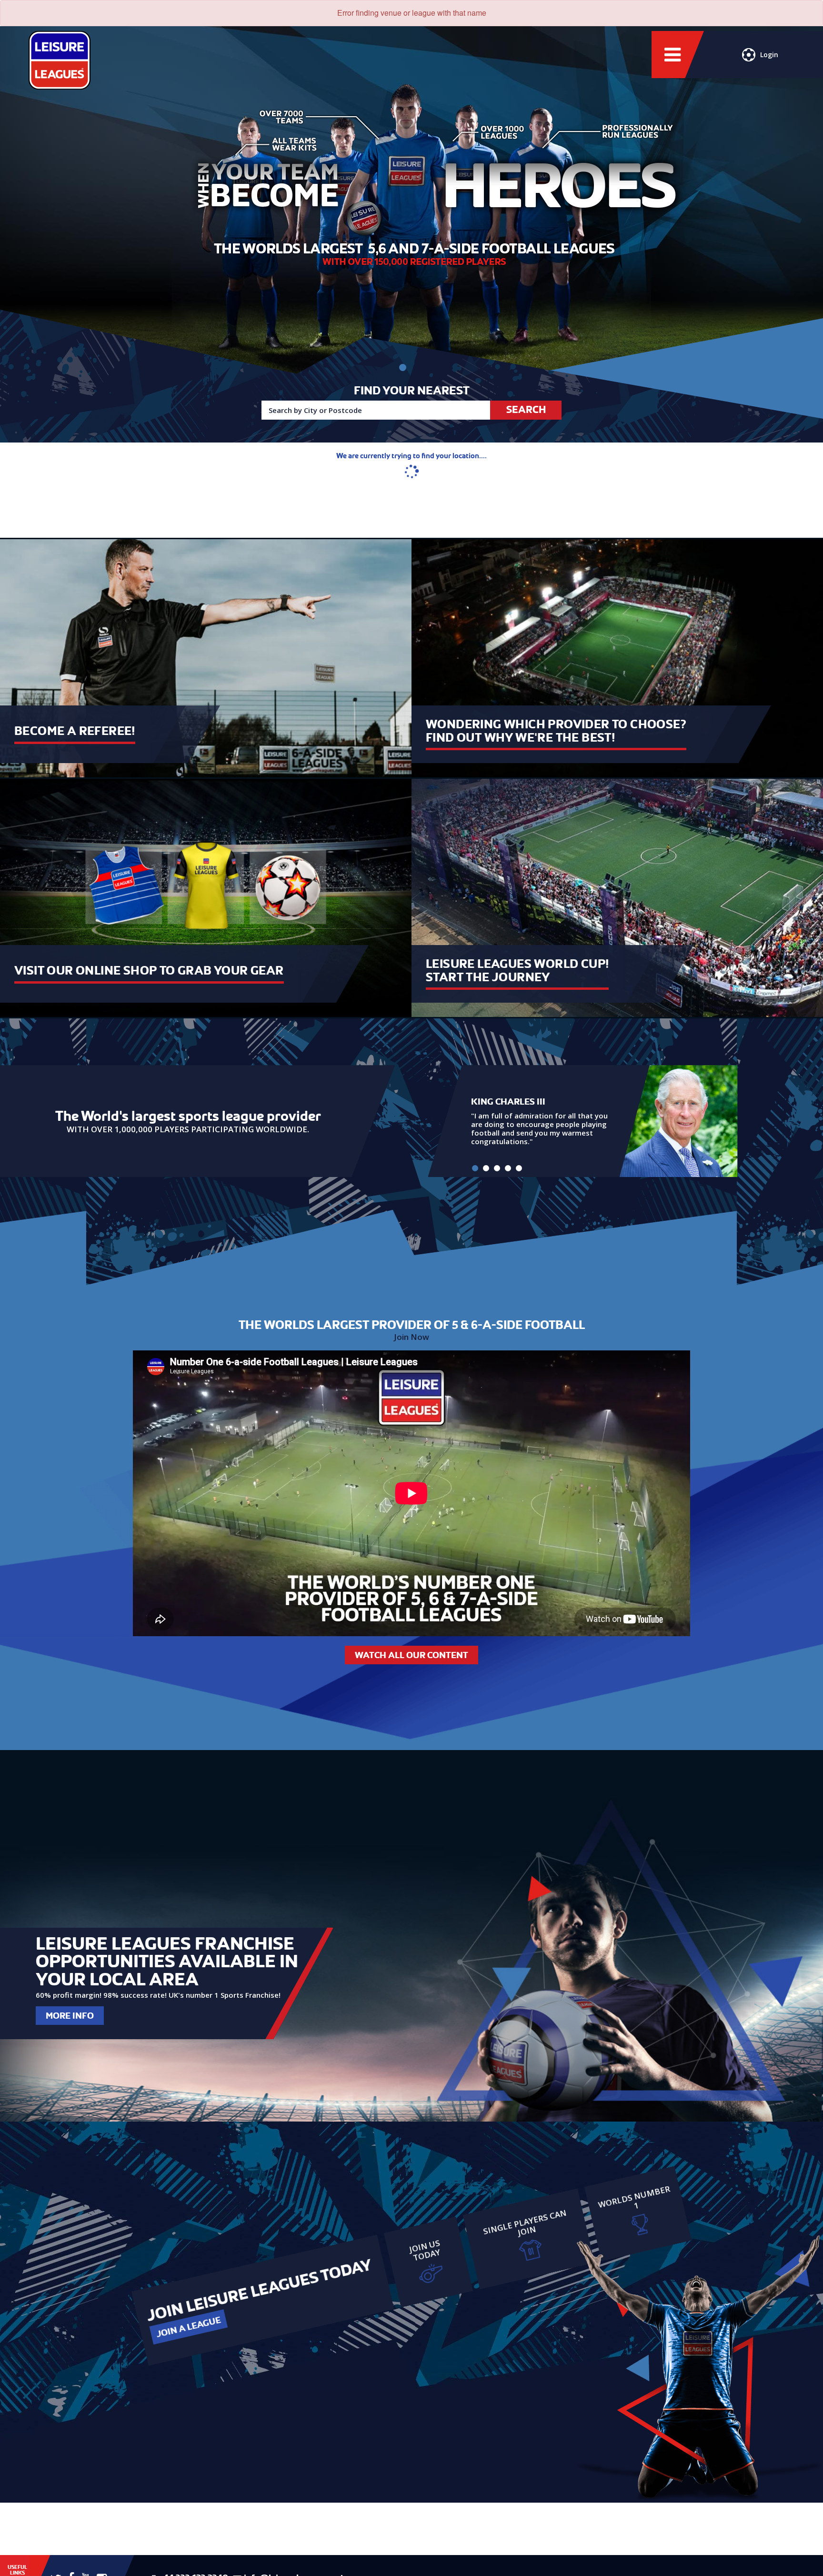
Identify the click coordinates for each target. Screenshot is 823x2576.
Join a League (188, 2327)
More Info (70, 2016)
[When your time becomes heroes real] (403, 367)
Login (769, 55)
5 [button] (519, 1168)
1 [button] (475, 1168)
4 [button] (508, 1168)
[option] (583, 1121)
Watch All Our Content (411, 1655)
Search (526, 410)
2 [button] (486, 1168)
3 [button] (497, 1168)
